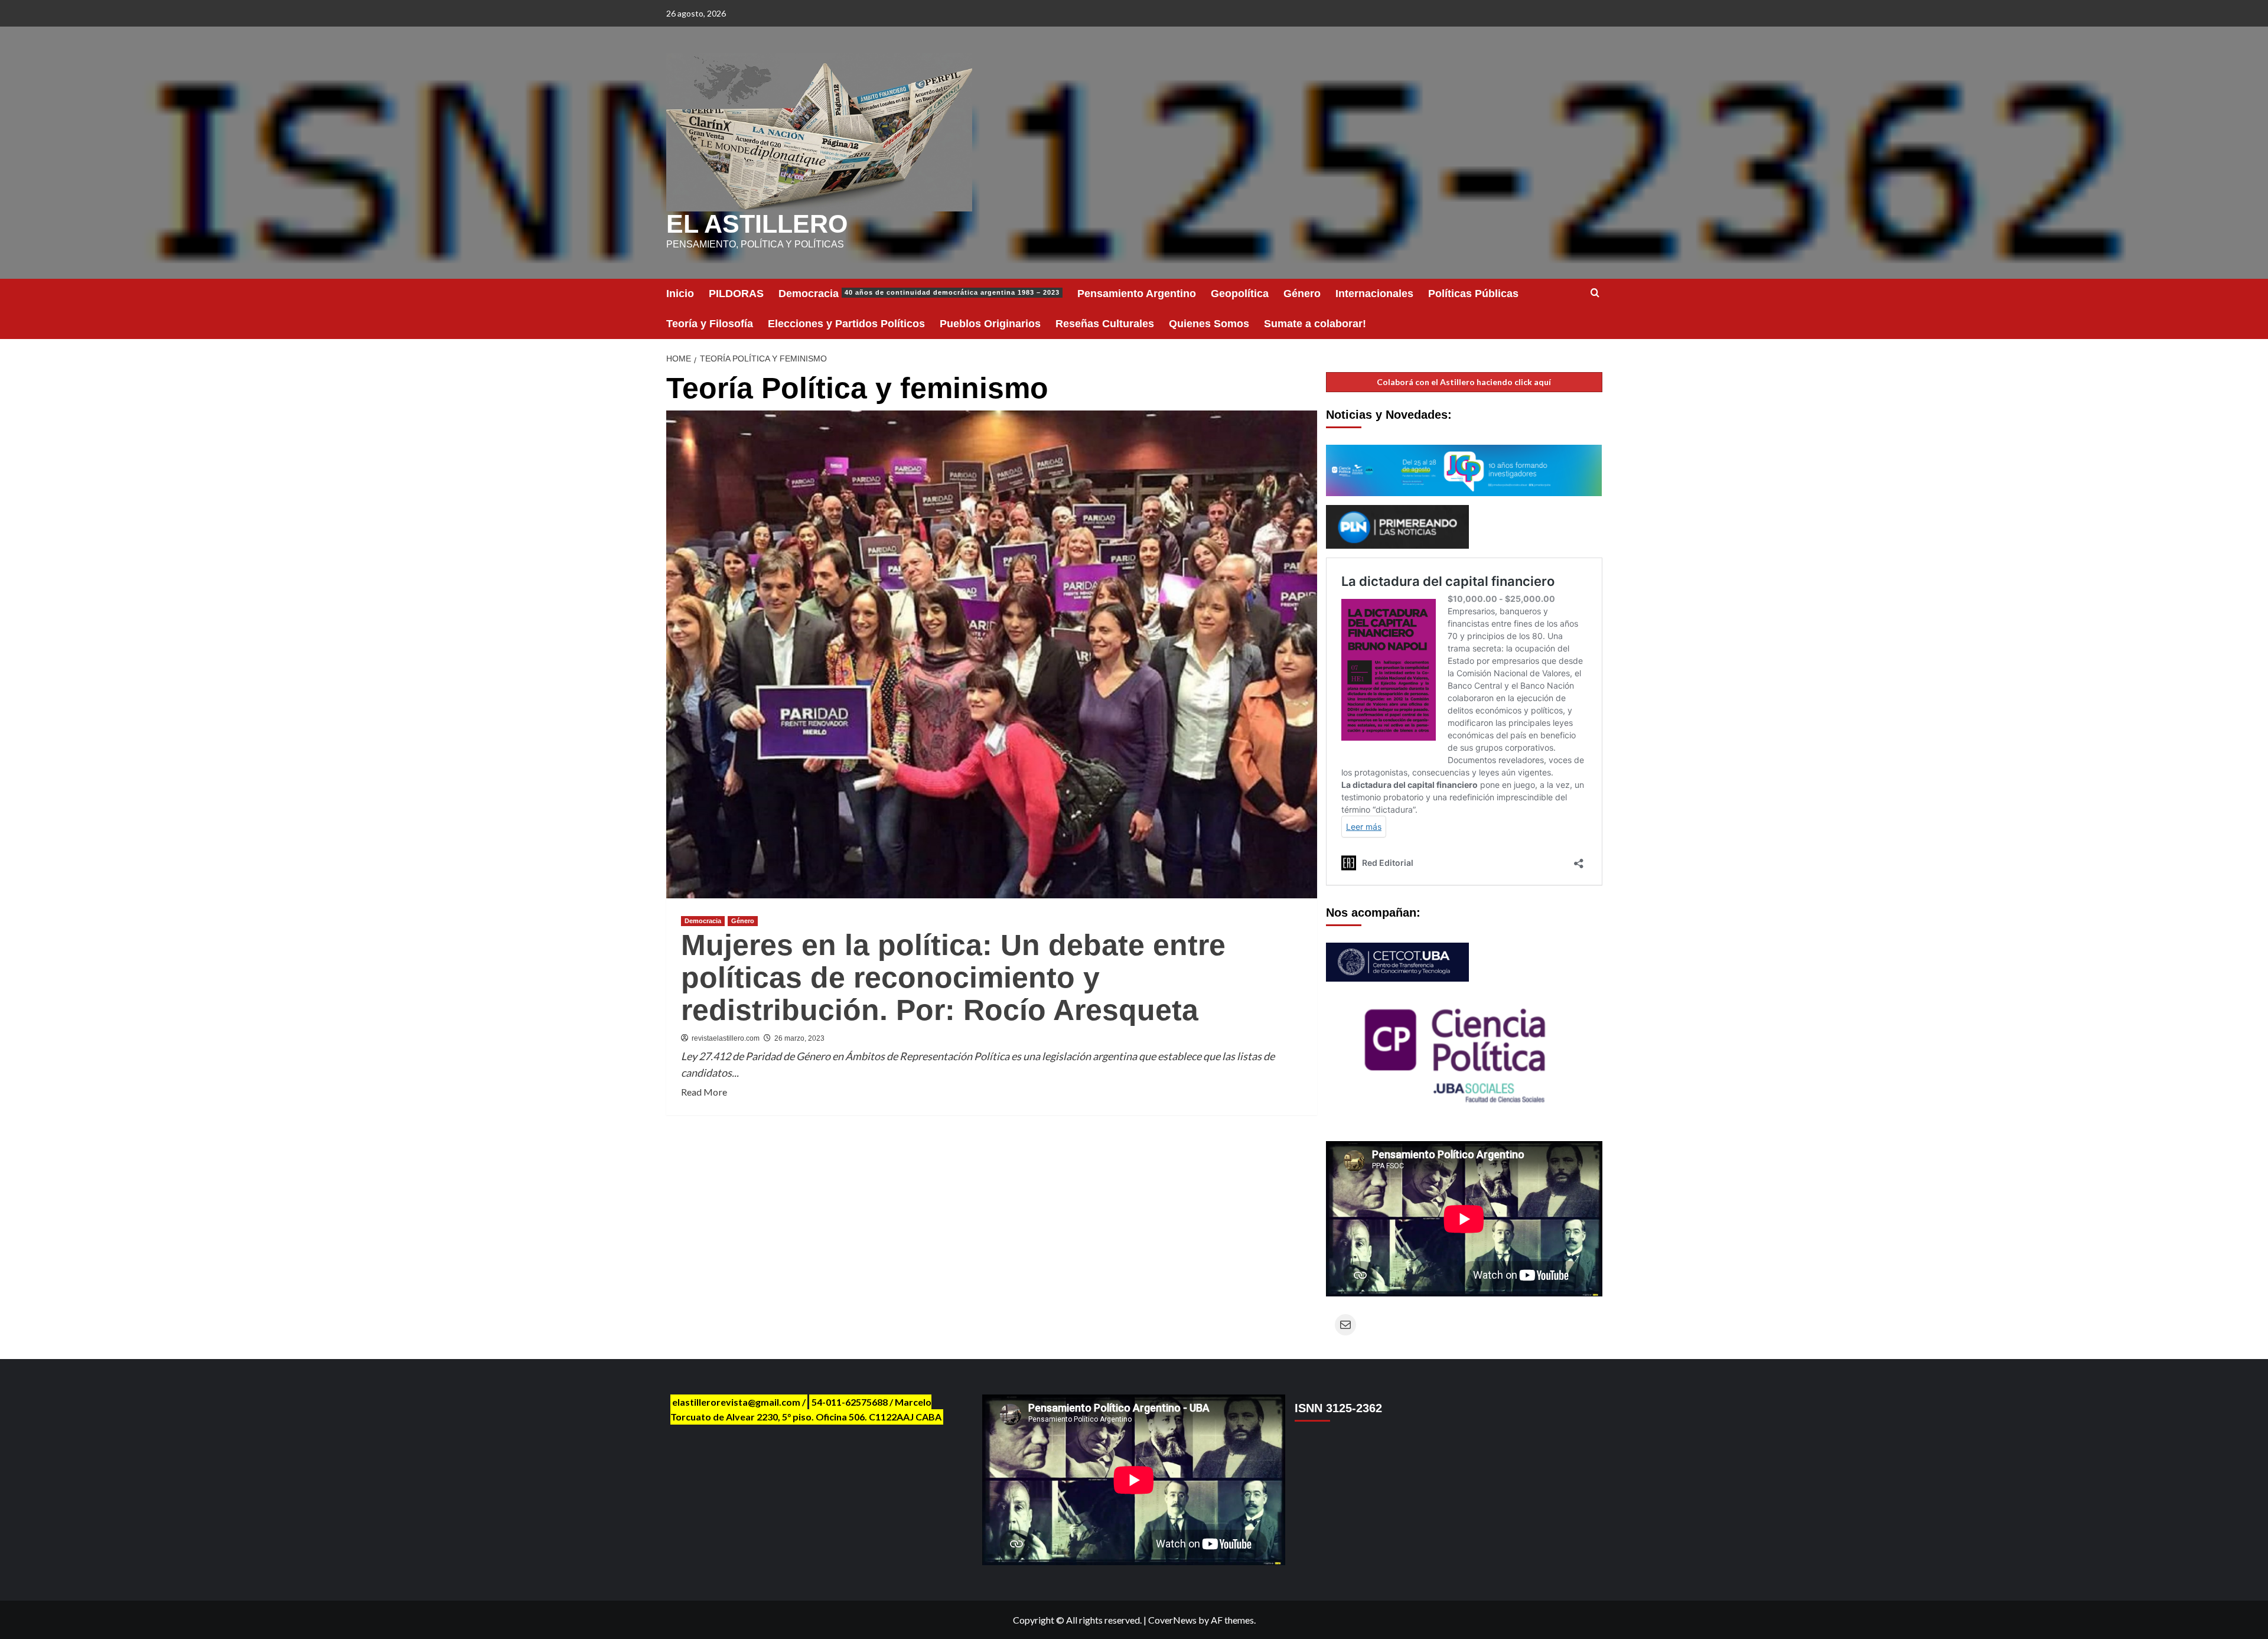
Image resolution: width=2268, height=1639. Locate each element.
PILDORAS (736, 294)
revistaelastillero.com (726, 1038)
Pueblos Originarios (990, 324)
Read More (704, 1093)
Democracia (919, 294)
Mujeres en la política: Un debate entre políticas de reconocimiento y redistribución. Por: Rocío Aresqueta (953, 977)
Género (1302, 294)
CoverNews (1172, 1620)
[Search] (1595, 293)
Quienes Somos (1209, 324)
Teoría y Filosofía (710, 324)
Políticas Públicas (1473, 294)
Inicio (680, 294)
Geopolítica (1240, 294)
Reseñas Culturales (1105, 324)
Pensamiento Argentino (1137, 294)
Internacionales (1374, 294)
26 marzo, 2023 (799, 1038)
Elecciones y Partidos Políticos (846, 324)
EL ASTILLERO (757, 224)
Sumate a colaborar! (1315, 324)
